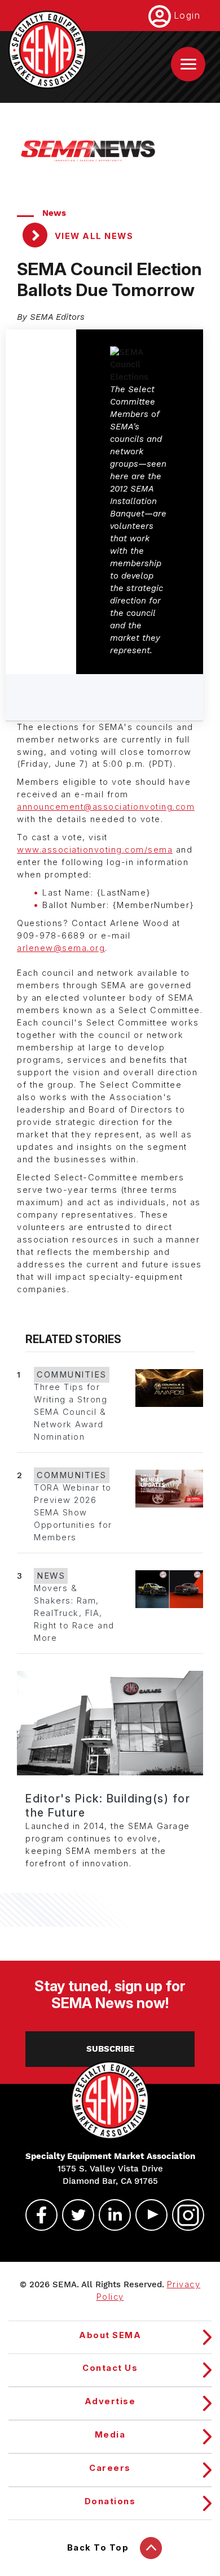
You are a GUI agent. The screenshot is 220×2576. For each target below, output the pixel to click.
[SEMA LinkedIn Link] (110, 2215)
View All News (93, 236)
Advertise (110, 2401)
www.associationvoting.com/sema (95, 850)
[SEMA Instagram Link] (183, 2215)
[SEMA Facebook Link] (37, 2215)
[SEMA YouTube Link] (147, 2215)
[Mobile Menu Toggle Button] (188, 64)
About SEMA (110, 2335)
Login (187, 15)
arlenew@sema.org (61, 948)
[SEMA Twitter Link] (73, 2215)
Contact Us (110, 2368)
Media (110, 2435)
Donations (110, 2501)
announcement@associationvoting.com (106, 807)
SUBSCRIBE (110, 2049)
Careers (110, 2468)
